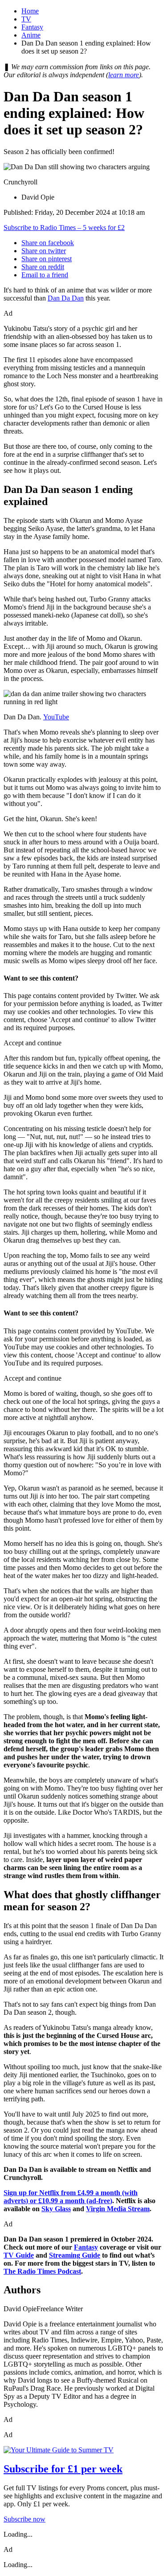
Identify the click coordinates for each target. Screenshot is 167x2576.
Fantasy (32, 27)
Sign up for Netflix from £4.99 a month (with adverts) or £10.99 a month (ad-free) (71, 2197)
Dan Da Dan (66, 298)
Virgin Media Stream (118, 2209)
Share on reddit (43, 267)
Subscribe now (24, 2519)
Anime (31, 35)
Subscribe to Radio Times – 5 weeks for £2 (64, 228)
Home (30, 11)
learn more (124, 75)
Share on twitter (44, 251)
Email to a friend (45, 275)
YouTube (56, 717)
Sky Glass (56, 2209)
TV (26, 19)
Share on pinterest (47, 259)
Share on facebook (48, 243)
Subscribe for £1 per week (63, 2469)
